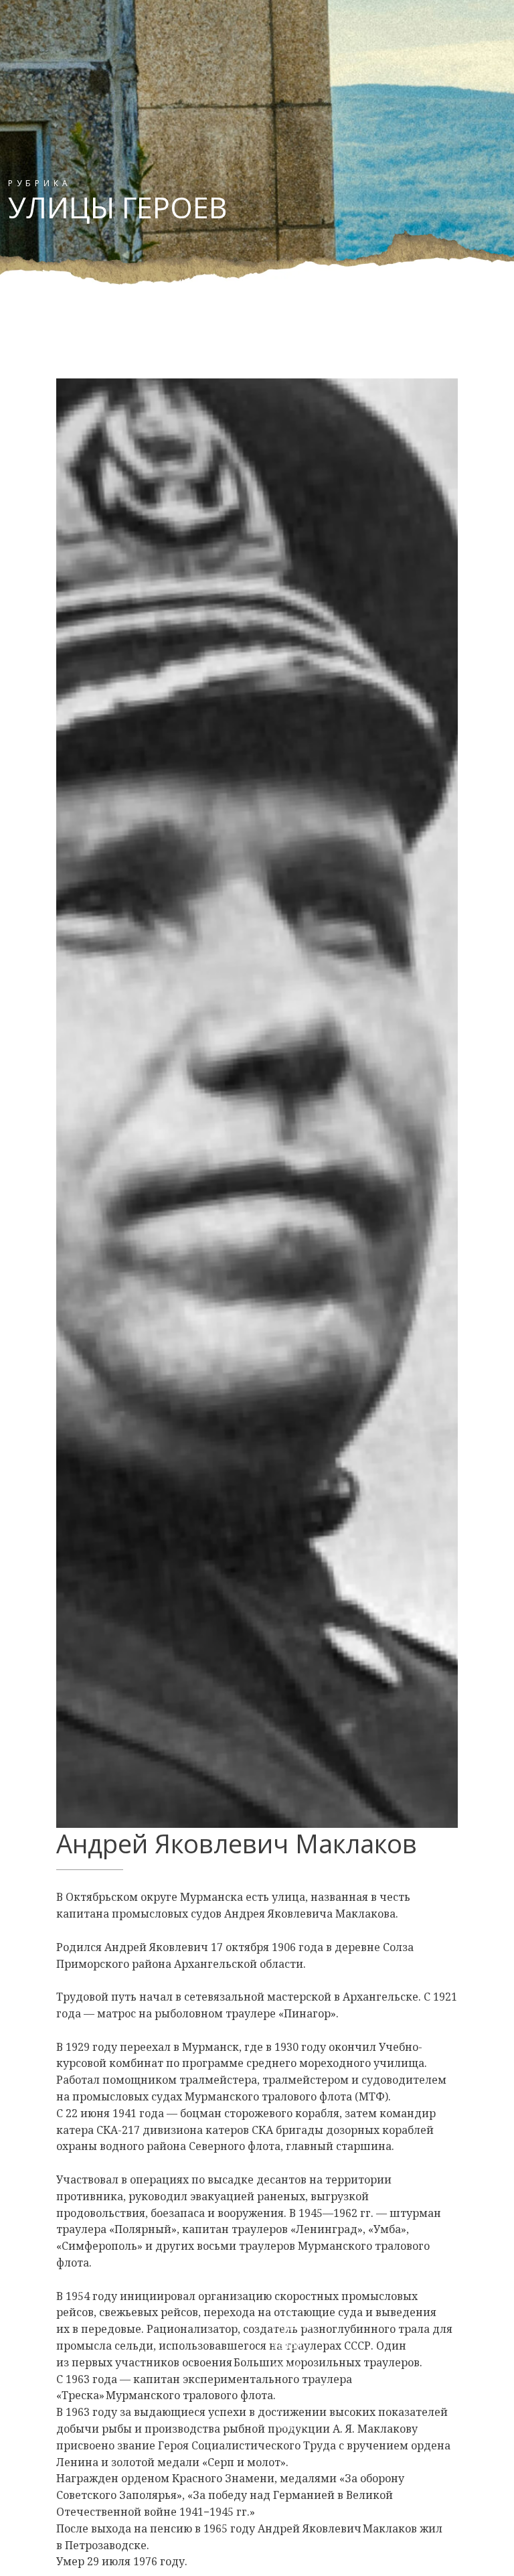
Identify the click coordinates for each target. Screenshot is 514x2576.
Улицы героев (306, 2385)
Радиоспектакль (311, 2306)
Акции (287, 2365)
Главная (292, 2266)
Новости (293, 2326)
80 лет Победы (308, 2286)
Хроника (292, 2405)
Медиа (289, 2424)
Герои (287, 2345)
